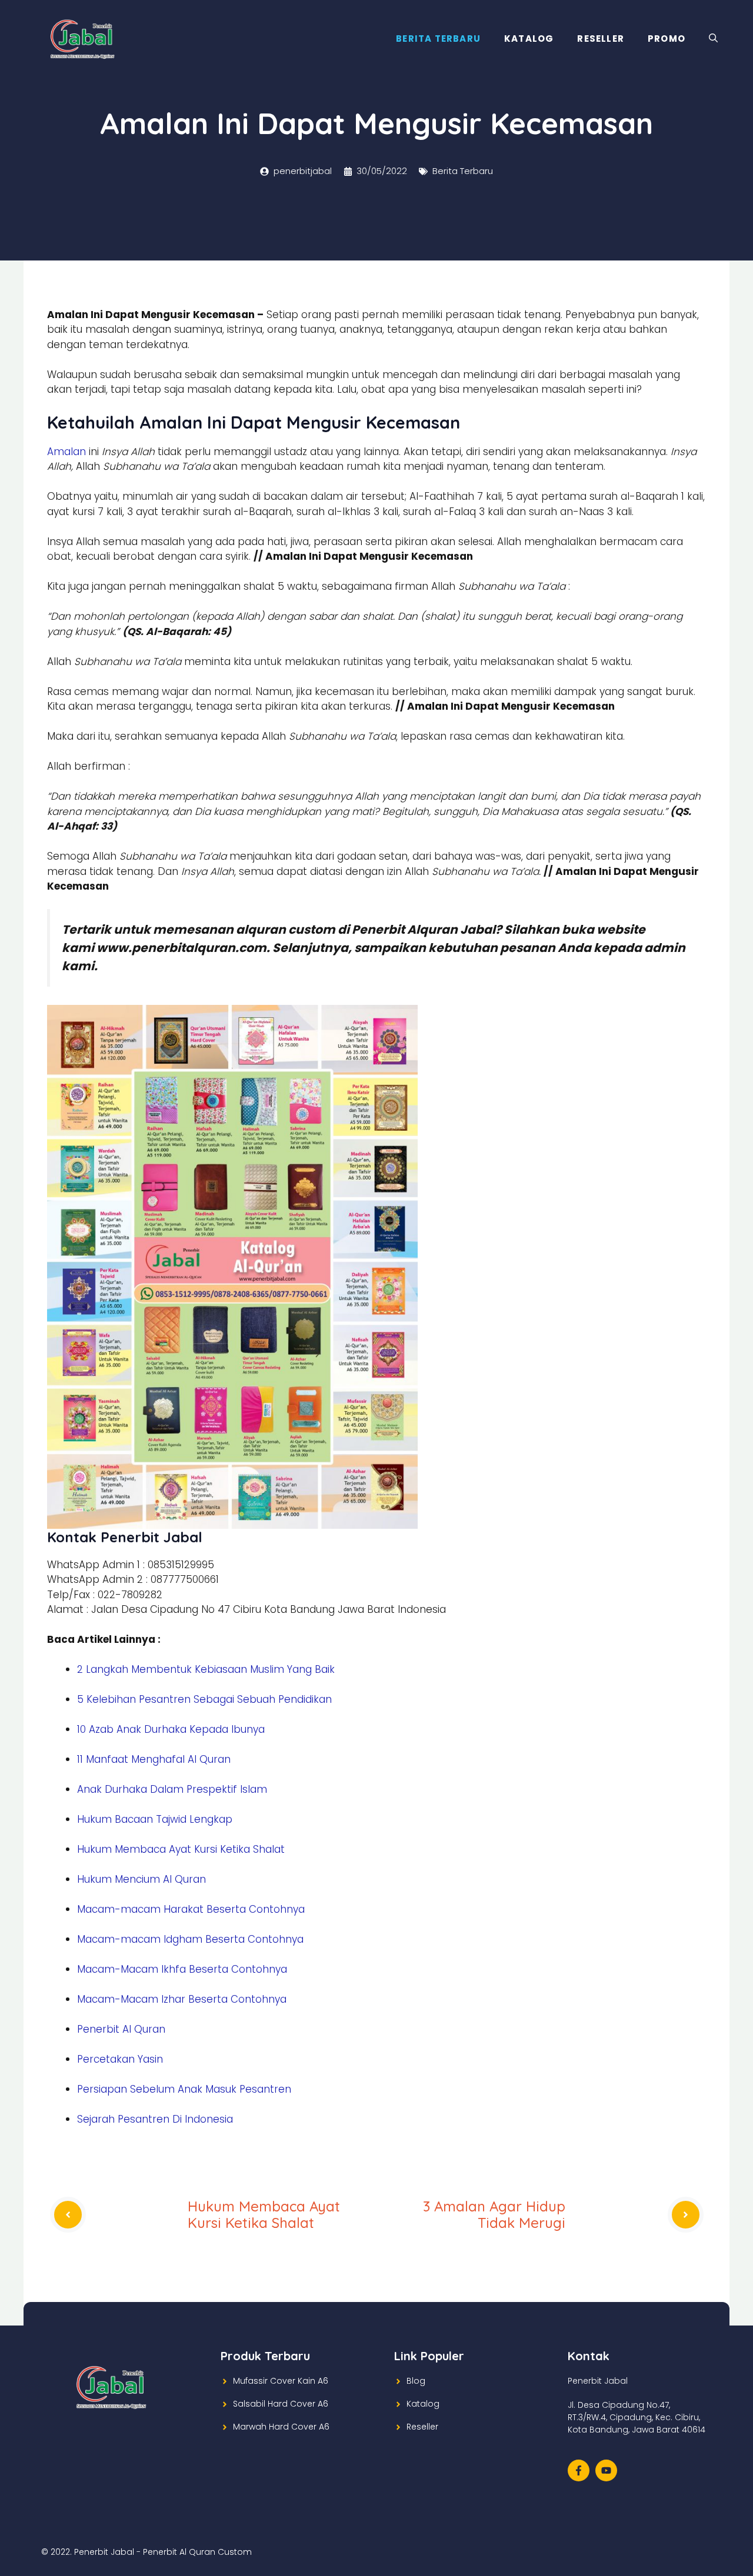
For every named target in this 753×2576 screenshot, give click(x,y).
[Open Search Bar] (713, 39)
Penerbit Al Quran (121, 2029)
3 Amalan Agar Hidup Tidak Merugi (494, 2215)
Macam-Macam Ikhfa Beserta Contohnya (182, 1969)
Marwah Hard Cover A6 (281, 2427)
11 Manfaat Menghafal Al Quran (154, 1759)
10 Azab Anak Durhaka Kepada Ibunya (171, 1729)
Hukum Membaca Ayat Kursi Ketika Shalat (181, 1849)
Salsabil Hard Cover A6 (281, 2404)
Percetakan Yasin (120, 2059)
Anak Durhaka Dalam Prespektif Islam (172, 1789)
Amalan (66, 452)
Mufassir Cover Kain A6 (281, 2381)
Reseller (601, 39)
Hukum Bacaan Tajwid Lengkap (155, 1819)
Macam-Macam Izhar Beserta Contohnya (182, 1999)
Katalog (529, 39)
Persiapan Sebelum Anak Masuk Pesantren (184, 2089)
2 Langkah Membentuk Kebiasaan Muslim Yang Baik (206, 1669)
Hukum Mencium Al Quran (141, 1879)
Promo (667, 39)
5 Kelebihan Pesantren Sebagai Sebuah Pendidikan (204, 1699)
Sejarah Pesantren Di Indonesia (155, 2119)
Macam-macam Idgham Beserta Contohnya (190, 1939)
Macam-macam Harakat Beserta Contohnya (191, 1909)
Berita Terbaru (438, 39)
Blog (416, 2381)
